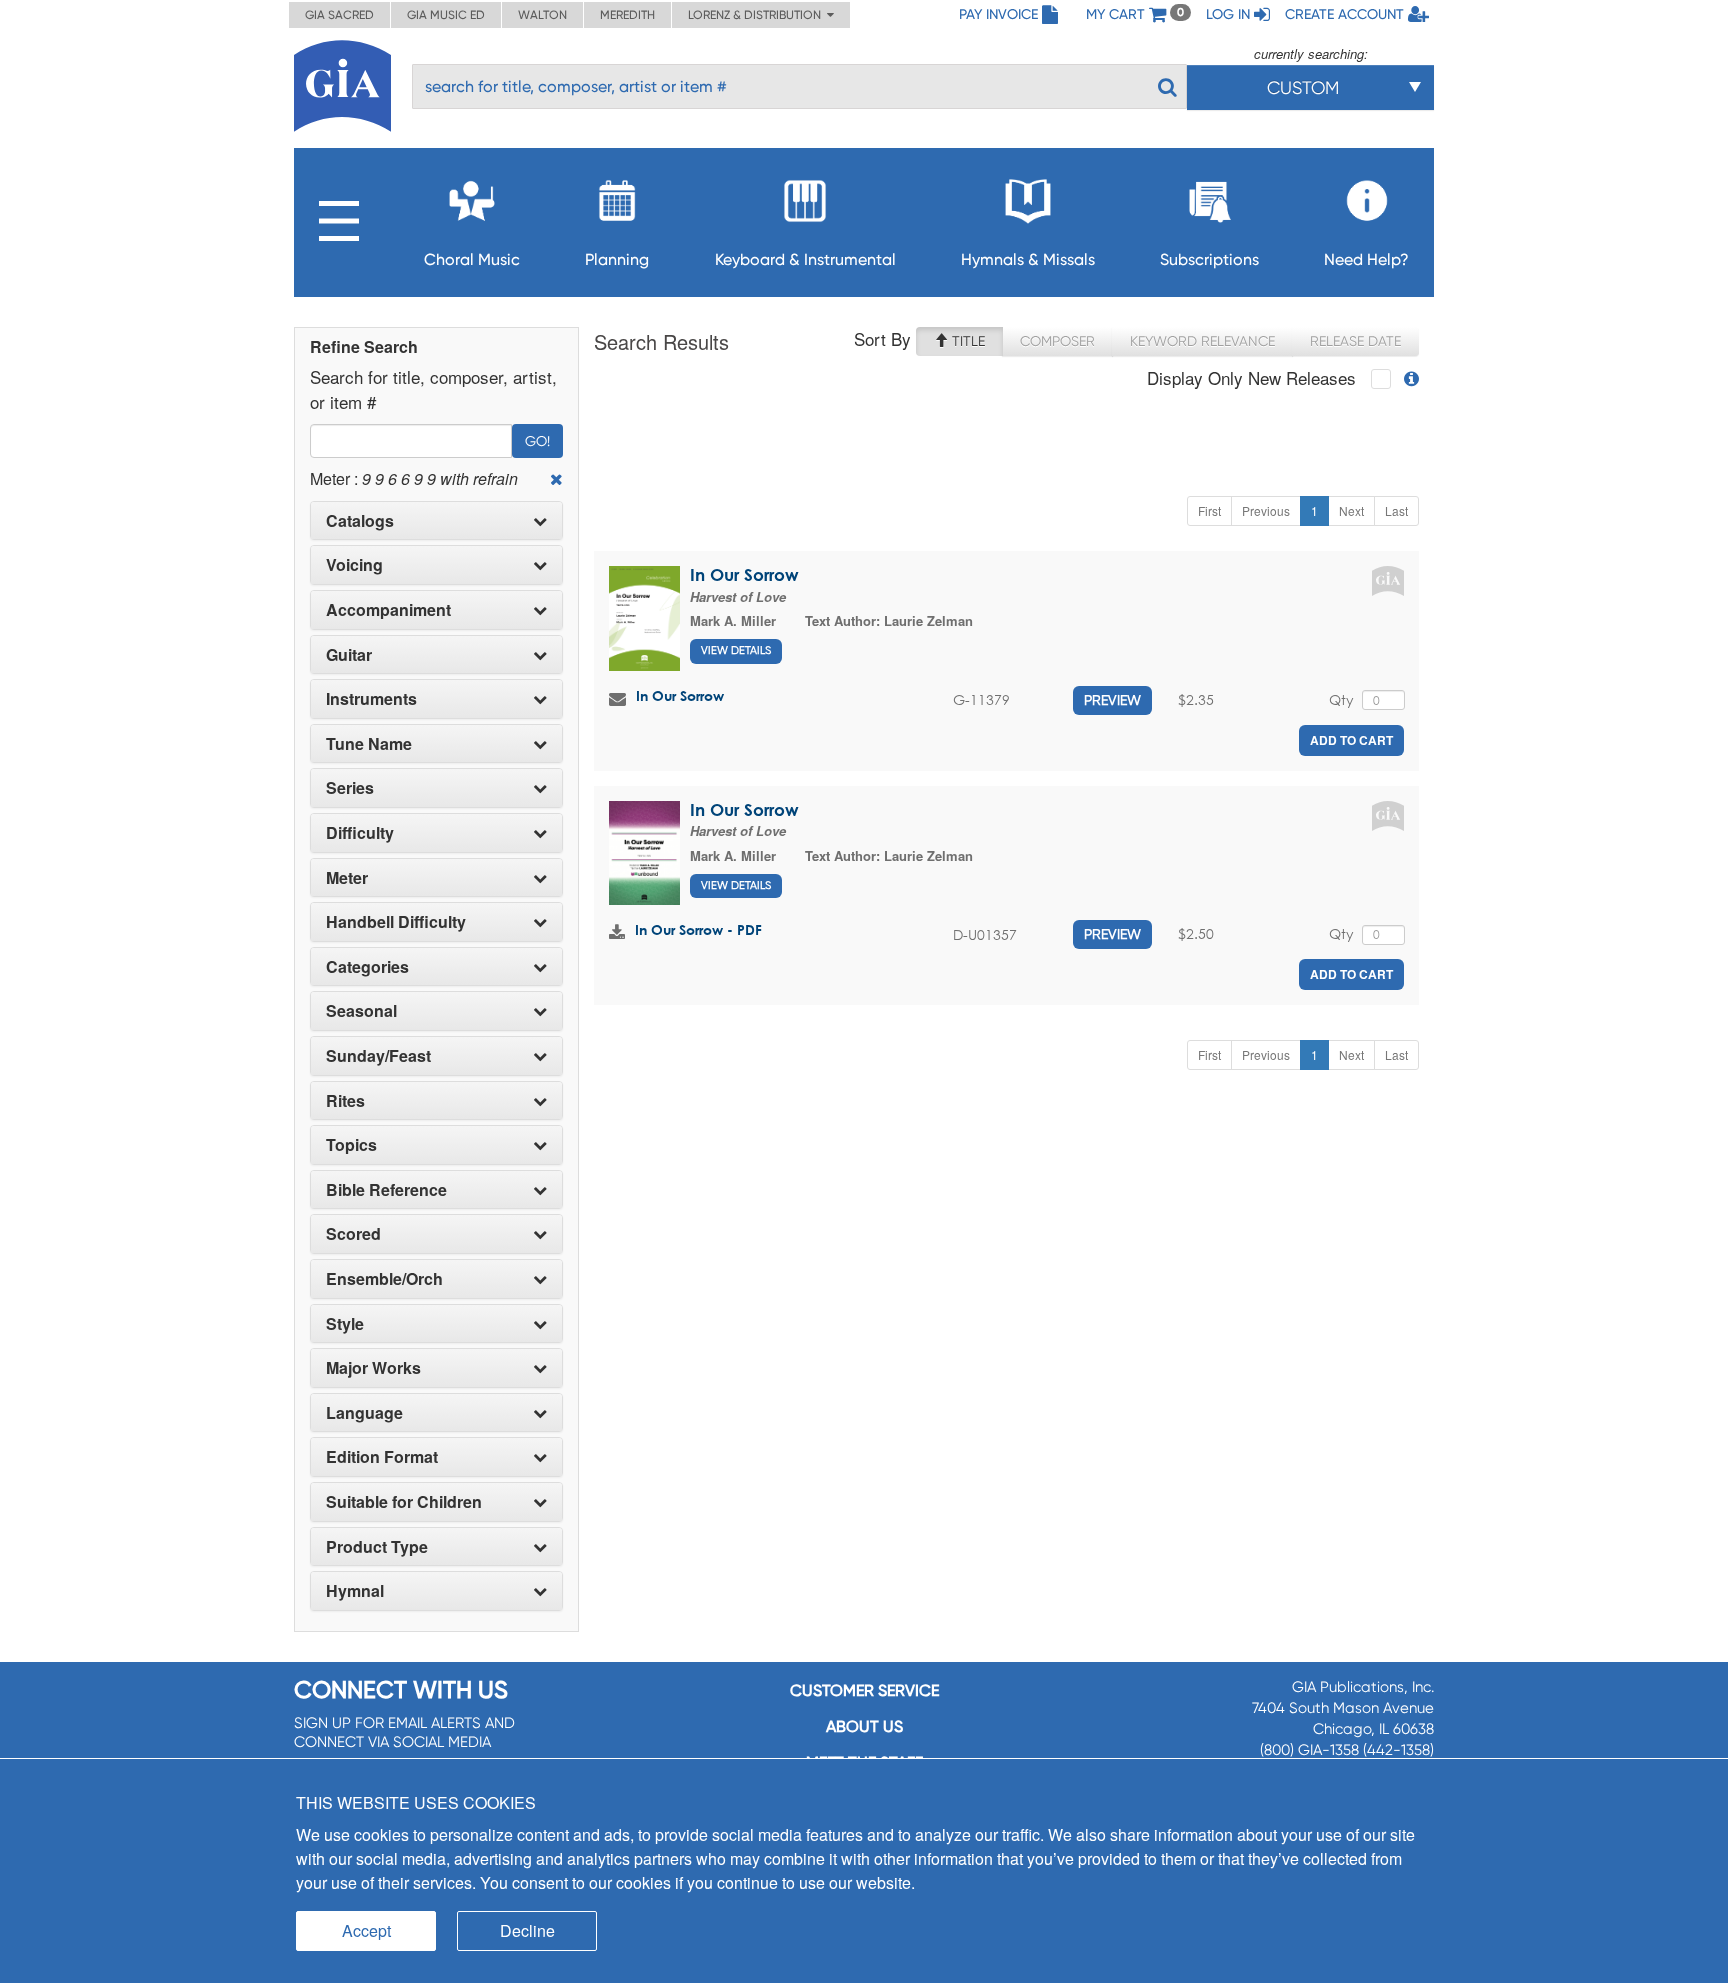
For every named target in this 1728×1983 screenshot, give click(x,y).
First (1209, 510)
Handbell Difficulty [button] (396, 922)
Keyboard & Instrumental (805, 259)
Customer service (864, 1690)
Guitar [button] (349, 655)
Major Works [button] (373, 1368)
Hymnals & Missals (1028, 259)
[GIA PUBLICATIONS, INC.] (342, 82)
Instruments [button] (371, 699)
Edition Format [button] (382, 1457)
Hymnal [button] (355, 1591)
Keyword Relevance (1202, 341)
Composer (1057, 341)
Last (1396, 510)
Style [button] (345, 1324)
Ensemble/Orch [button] (384, 1279)
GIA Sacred (339, 15)
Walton (542, 15)
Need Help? (1366, 259)
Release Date (1355, 341)
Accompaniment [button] (388, 610)
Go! (537, 441)
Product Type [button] (377, 1547)
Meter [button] (347, 878)
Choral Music (472, 259)
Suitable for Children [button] (404, 1502)
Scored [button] (353, 1234)
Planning (617, 259)
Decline (527, 1930)
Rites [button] (345, 1101)
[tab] (436, 521)
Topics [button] (351, 1145)
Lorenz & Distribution (757, 15)
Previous (1266, 510)
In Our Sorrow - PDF (698, 929)
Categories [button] (367, 967)
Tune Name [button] (369, 744)
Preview (1112, 700)
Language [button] (364, 1413)
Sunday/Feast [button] (378, 1056)
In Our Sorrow (744, 574)
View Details (736, 650)
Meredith (627, 15)
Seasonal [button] (361, 1011)
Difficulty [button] (360, 833)
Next (1351, 510)
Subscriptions (1209, 259)
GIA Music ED (446, 15)
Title (966, 341)
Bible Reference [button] (386, 1190)
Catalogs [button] (360, 521)
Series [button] (350, 788)
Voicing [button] (354, 565)
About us (864, 1726)
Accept (366, 1930)
